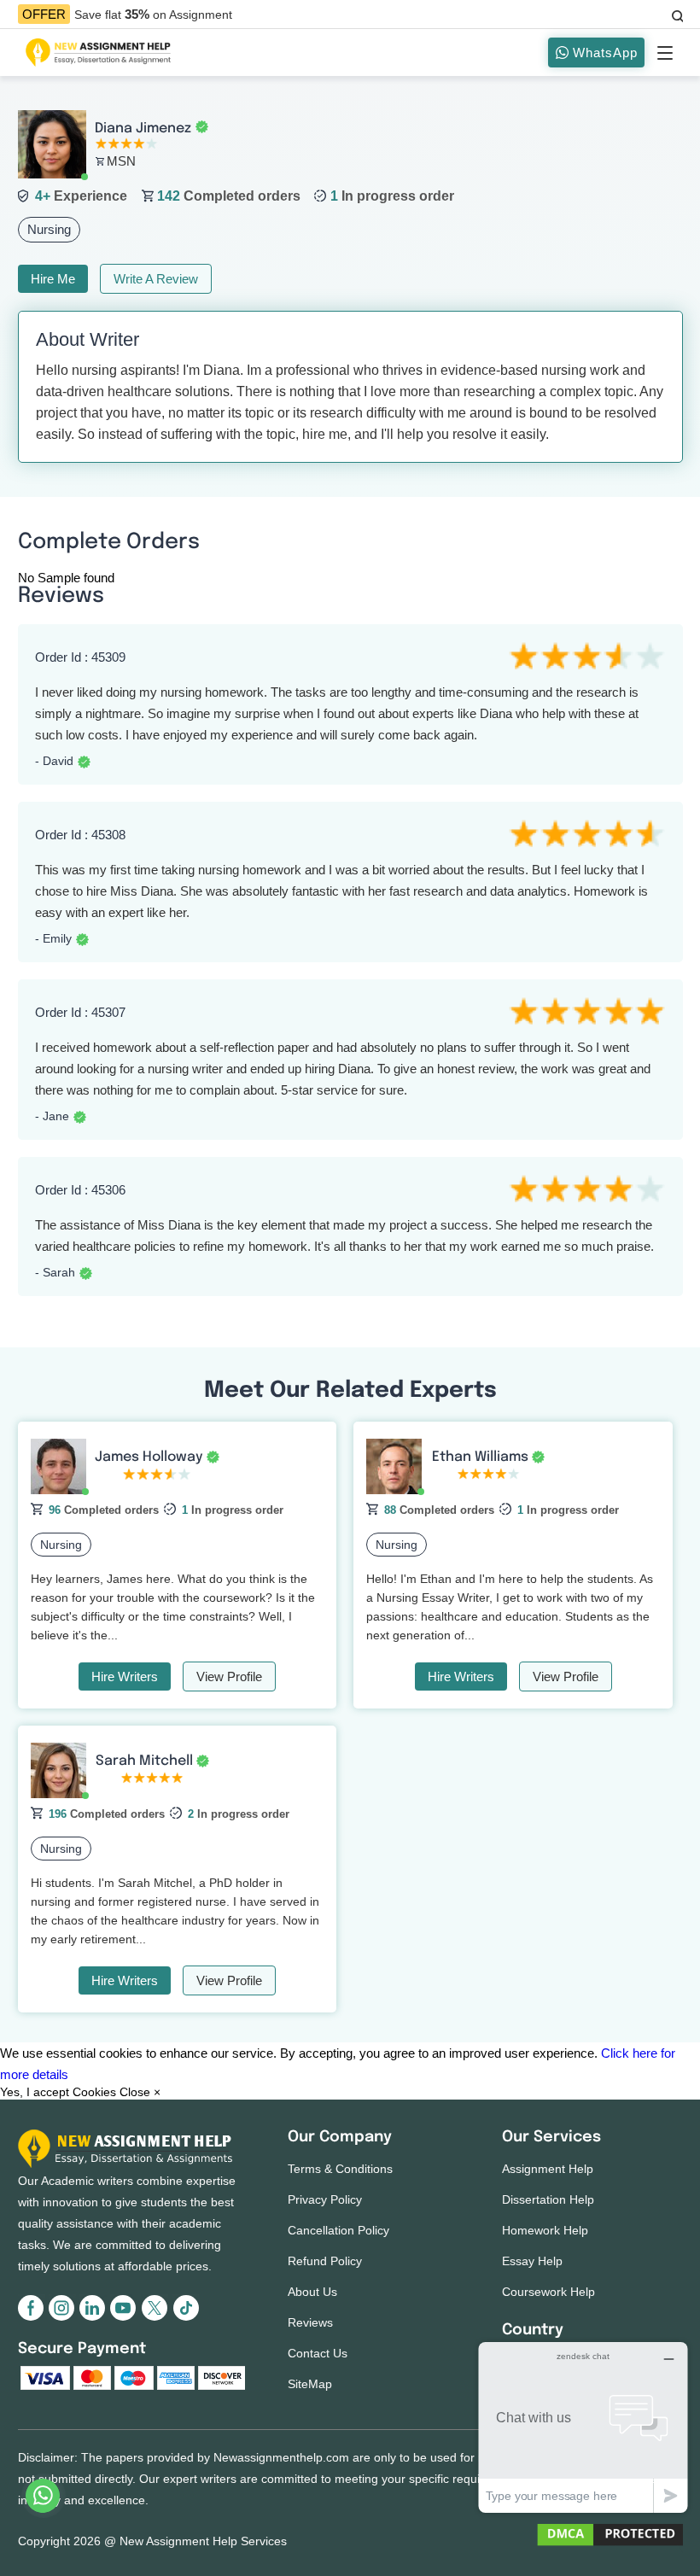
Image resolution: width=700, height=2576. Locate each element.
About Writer (87, 339)
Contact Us (318, 2353)
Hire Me (53, 279)
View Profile (229, 1676)
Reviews (310, 2322)
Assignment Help (548, 2169)
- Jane (52, 1116)
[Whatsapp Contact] (44, 2496)
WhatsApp (603, 53)
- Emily (53, 938)
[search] (676, 14)
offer (44, 14)
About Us (312, 2292)
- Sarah (55, 1272)
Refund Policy (325, 2261)
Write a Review (156, 279)
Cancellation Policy (338, 2230)
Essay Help (532, 2261)
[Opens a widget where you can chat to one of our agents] (583, 2427)
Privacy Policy (325, 2199)
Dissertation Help (548, 2199)
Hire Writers (125, 1676)
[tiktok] (185, 2317)
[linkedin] (95, 2317)
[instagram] (64, 2317)
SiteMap (310, 2384)
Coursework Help (548, 2292)
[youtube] (125, 2317)
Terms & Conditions (340, 2169)
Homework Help (545, 2230)
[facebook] (33, 2317)
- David (54, 761)
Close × (140, 2092)
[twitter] (156, 2317)
